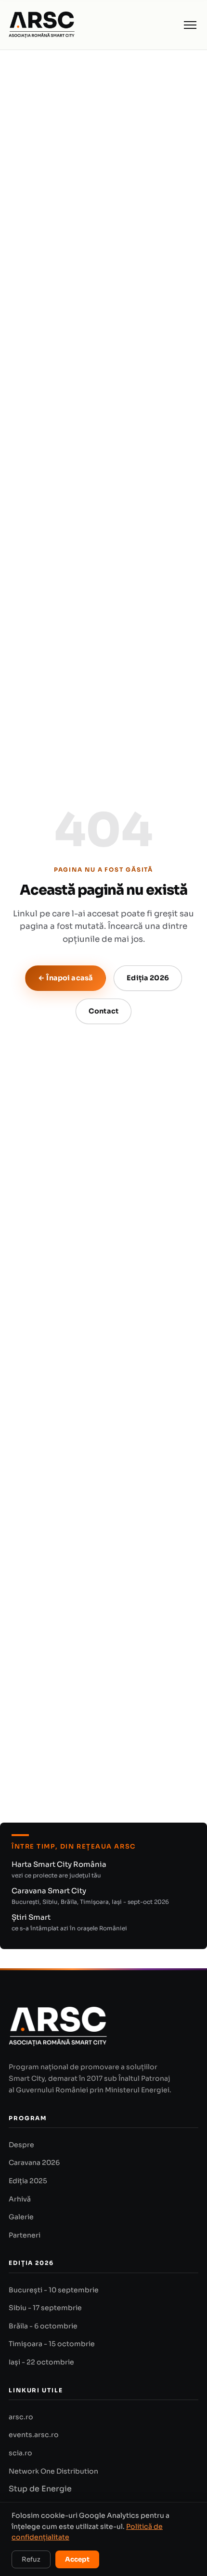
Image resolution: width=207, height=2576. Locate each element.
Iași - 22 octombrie (41, 2362)
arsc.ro (21, 2417)
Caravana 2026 (34, 2163)
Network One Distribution (53, 2471)
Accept (77, 2559)
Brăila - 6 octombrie (43, 2326)
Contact (103, 1011)
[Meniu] (190, 25)
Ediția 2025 (28, 2181)
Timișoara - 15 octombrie (52, 2344)
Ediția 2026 (148, 978)
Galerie (21, 2217)
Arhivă (20, 2199)
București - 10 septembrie (54, 2290)
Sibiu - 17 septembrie (45, 2308)
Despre (21, 2145)
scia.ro (20, 2453)
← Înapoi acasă (65, 978)
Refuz (31, 2559)
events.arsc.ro (34, 2435)
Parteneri (25, 2235)
